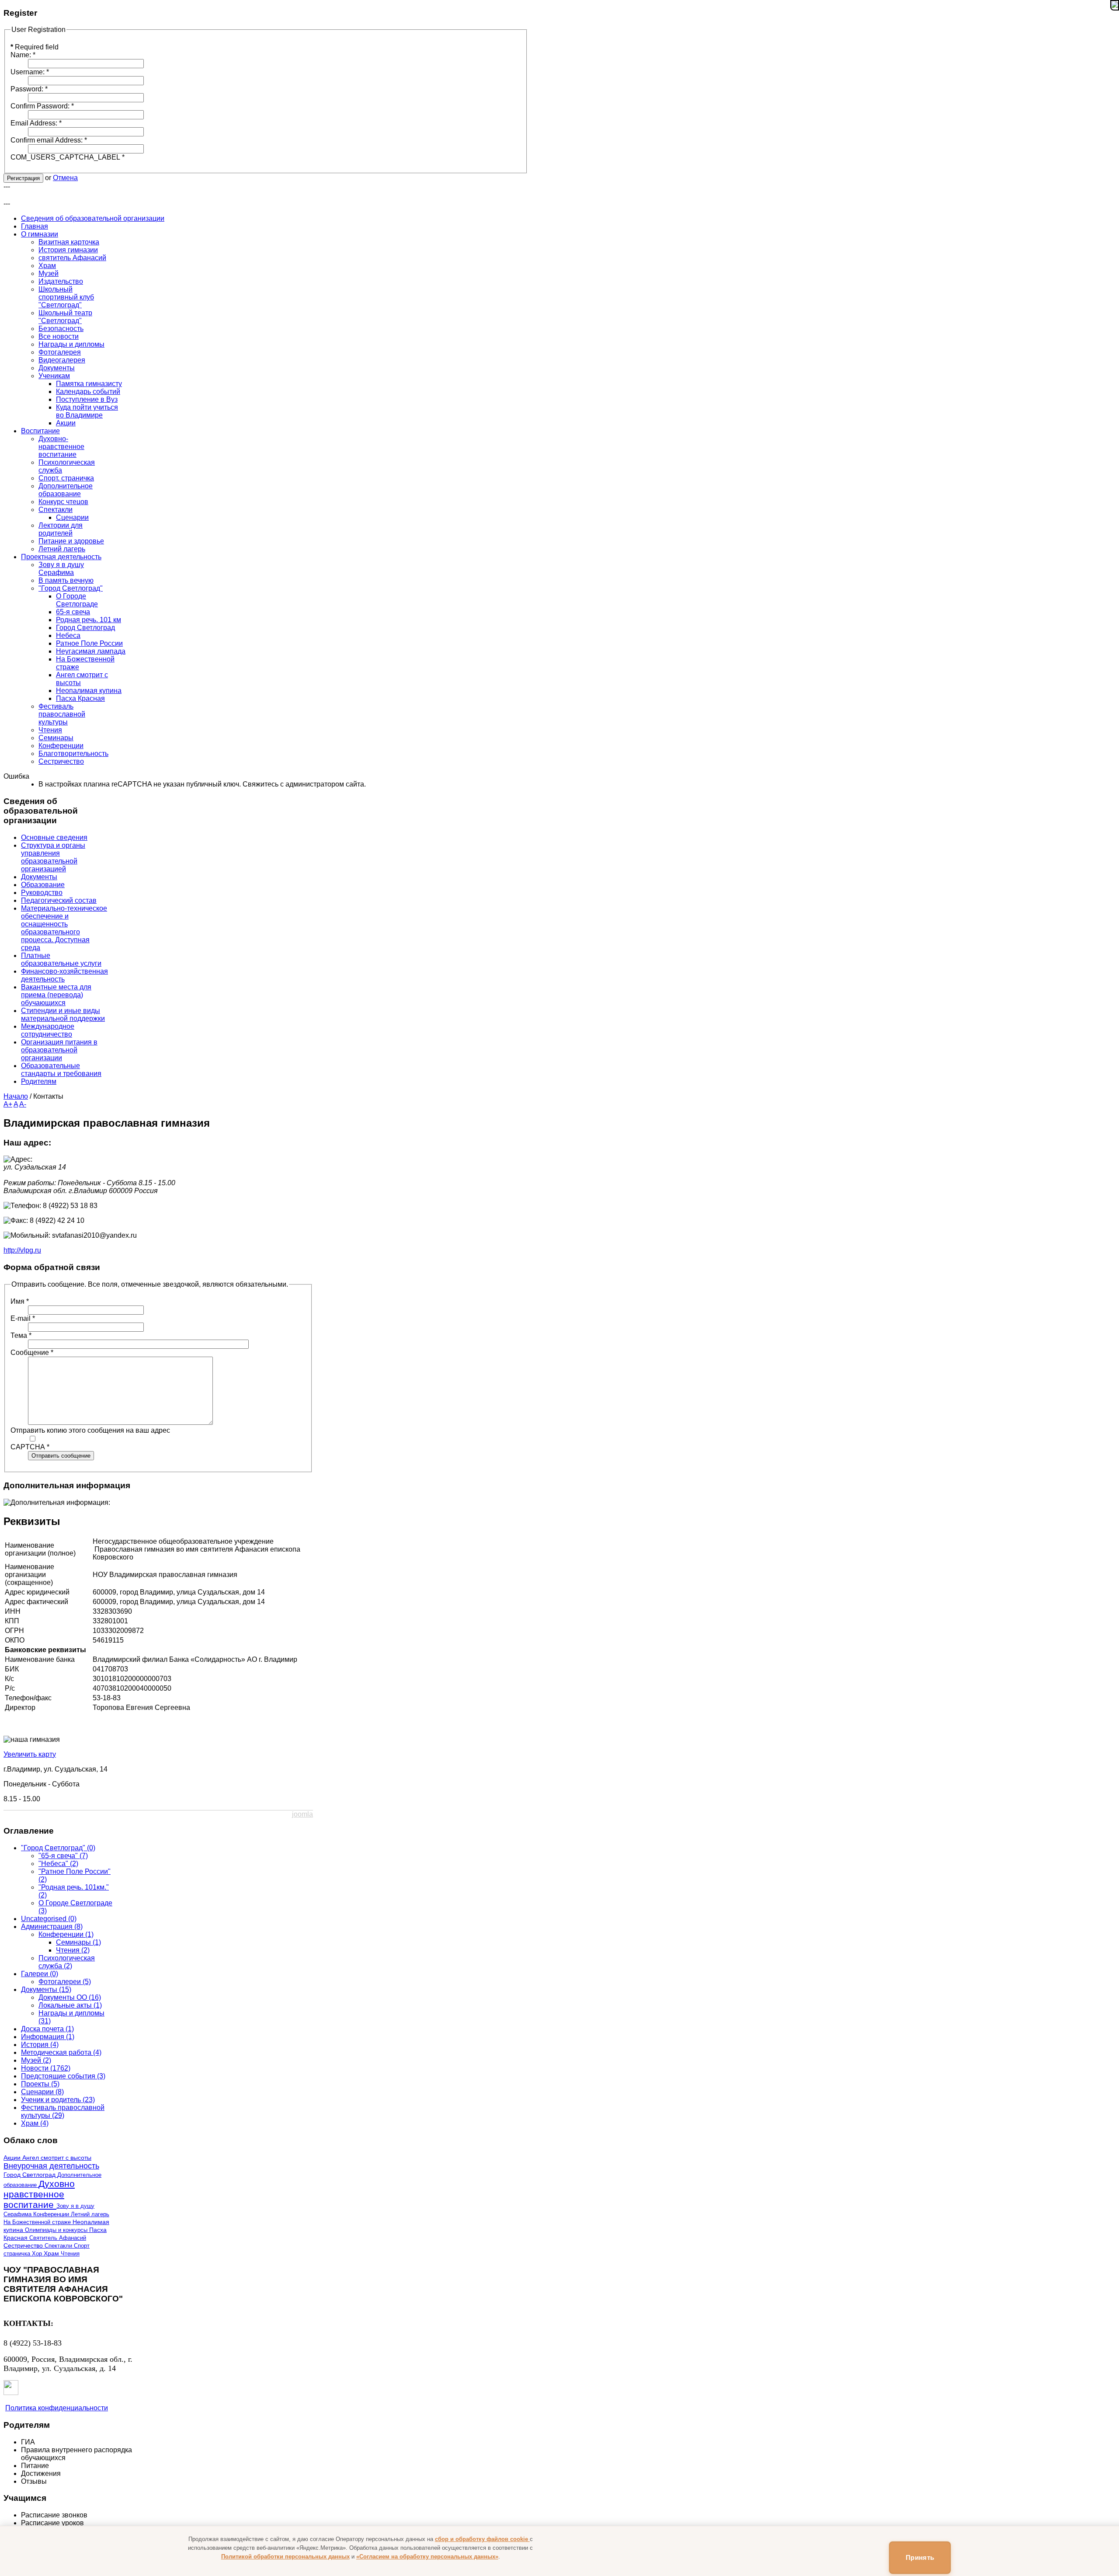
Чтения (70, 2254)
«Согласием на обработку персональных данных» (427, 2557)
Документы (39, 877)
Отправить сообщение (61, 1456)
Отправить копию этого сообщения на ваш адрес (90, 1430)
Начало (16, 1096)
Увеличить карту (30, 1754)
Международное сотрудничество (48, 1030)
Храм (52, 2254)
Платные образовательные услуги (61, 959)
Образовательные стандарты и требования (61, 1070)
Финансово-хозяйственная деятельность (64, 975)
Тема (21, 1335)
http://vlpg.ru (22, 1250)
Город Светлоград (30, 2175)
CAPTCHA (30, 1447)
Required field (35, 47)
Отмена (65, 178)
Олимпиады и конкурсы (57, 2230)
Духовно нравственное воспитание (39, 2194)
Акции (13, 2158)
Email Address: (36, 123)
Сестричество (24, 2246)
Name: (23, 55)
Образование (43, 885)
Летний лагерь (90, 2214)
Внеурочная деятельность (51, 2166)
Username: (30, 72)
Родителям (39, 1081)
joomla (302, 1814)
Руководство (42, 893)
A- (23, 1104)
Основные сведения (54, 837)
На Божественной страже (38, 2222)
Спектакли (59, 2246)
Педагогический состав (59, 900)
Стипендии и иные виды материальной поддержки (63, 1015)
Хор (38, 2254)
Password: (29, 89)
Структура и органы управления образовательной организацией (53, 857)
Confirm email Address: (49, 140)
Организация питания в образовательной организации (59, 1050)
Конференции (52, 2214)
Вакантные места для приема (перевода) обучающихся (56, 995)
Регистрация (23, 178)
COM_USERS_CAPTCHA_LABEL (68, 157)
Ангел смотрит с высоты (57, 2158)
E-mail (23, 1318)
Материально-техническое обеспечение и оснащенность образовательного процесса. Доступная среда (64, 928)
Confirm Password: (42, 106)
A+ (8, 1104)
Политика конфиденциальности (57, 2408)
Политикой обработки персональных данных (285, 2557)
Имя (20, 1301)
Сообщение (32, 1352)
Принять (920, 2557)
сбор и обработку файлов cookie (482, 2539)
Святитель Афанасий (58, 2238)
